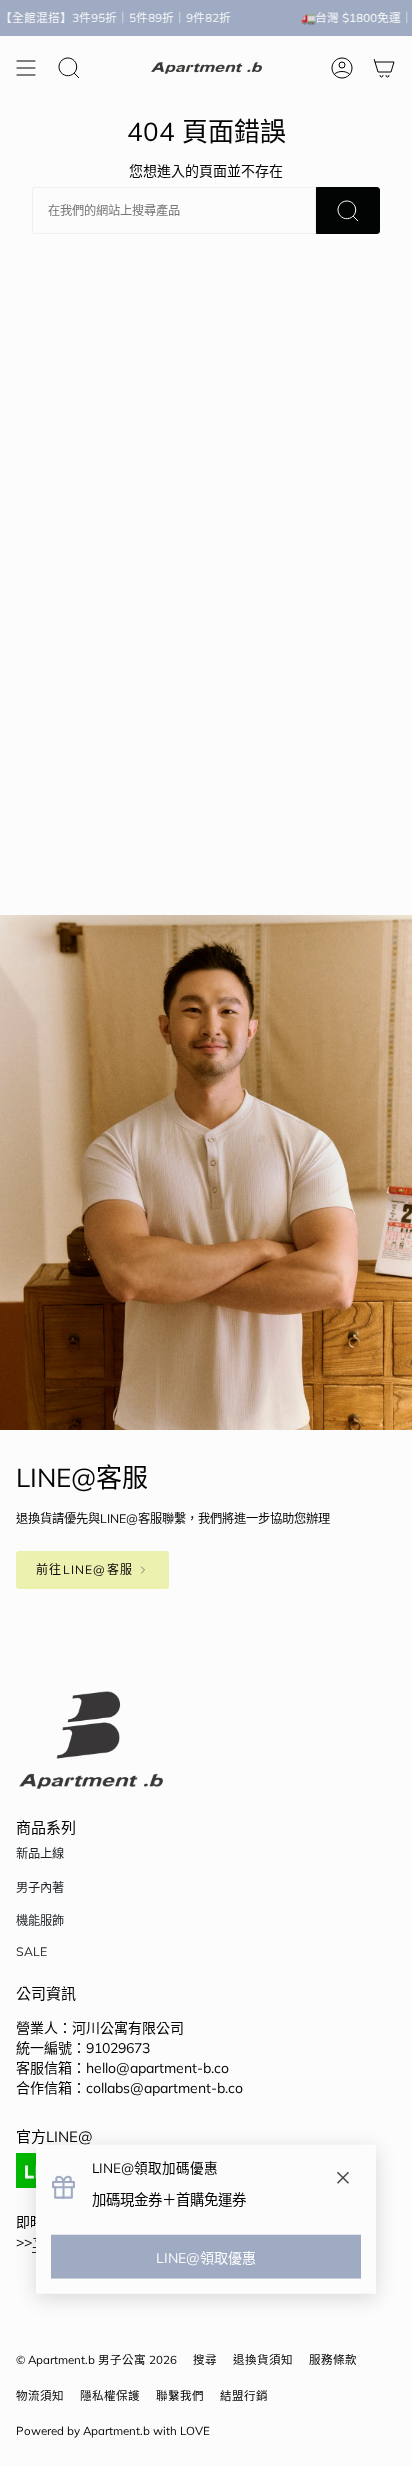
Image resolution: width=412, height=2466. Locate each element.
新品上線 (40, 1853)
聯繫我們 (180, 2395)
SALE (31, 1951)
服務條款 (333, 2359)
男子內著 (40, 1887)
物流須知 (40, 2395)
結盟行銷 (244, 2395)
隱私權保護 (110, 2395)
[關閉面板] (343, 2179)
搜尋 (205, 2359)
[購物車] (384, 68)
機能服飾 (40, 1920)
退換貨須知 (263, 2359)
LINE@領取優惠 (206, 2258)
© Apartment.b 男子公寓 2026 (96, 2359)
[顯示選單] (26, 68)
